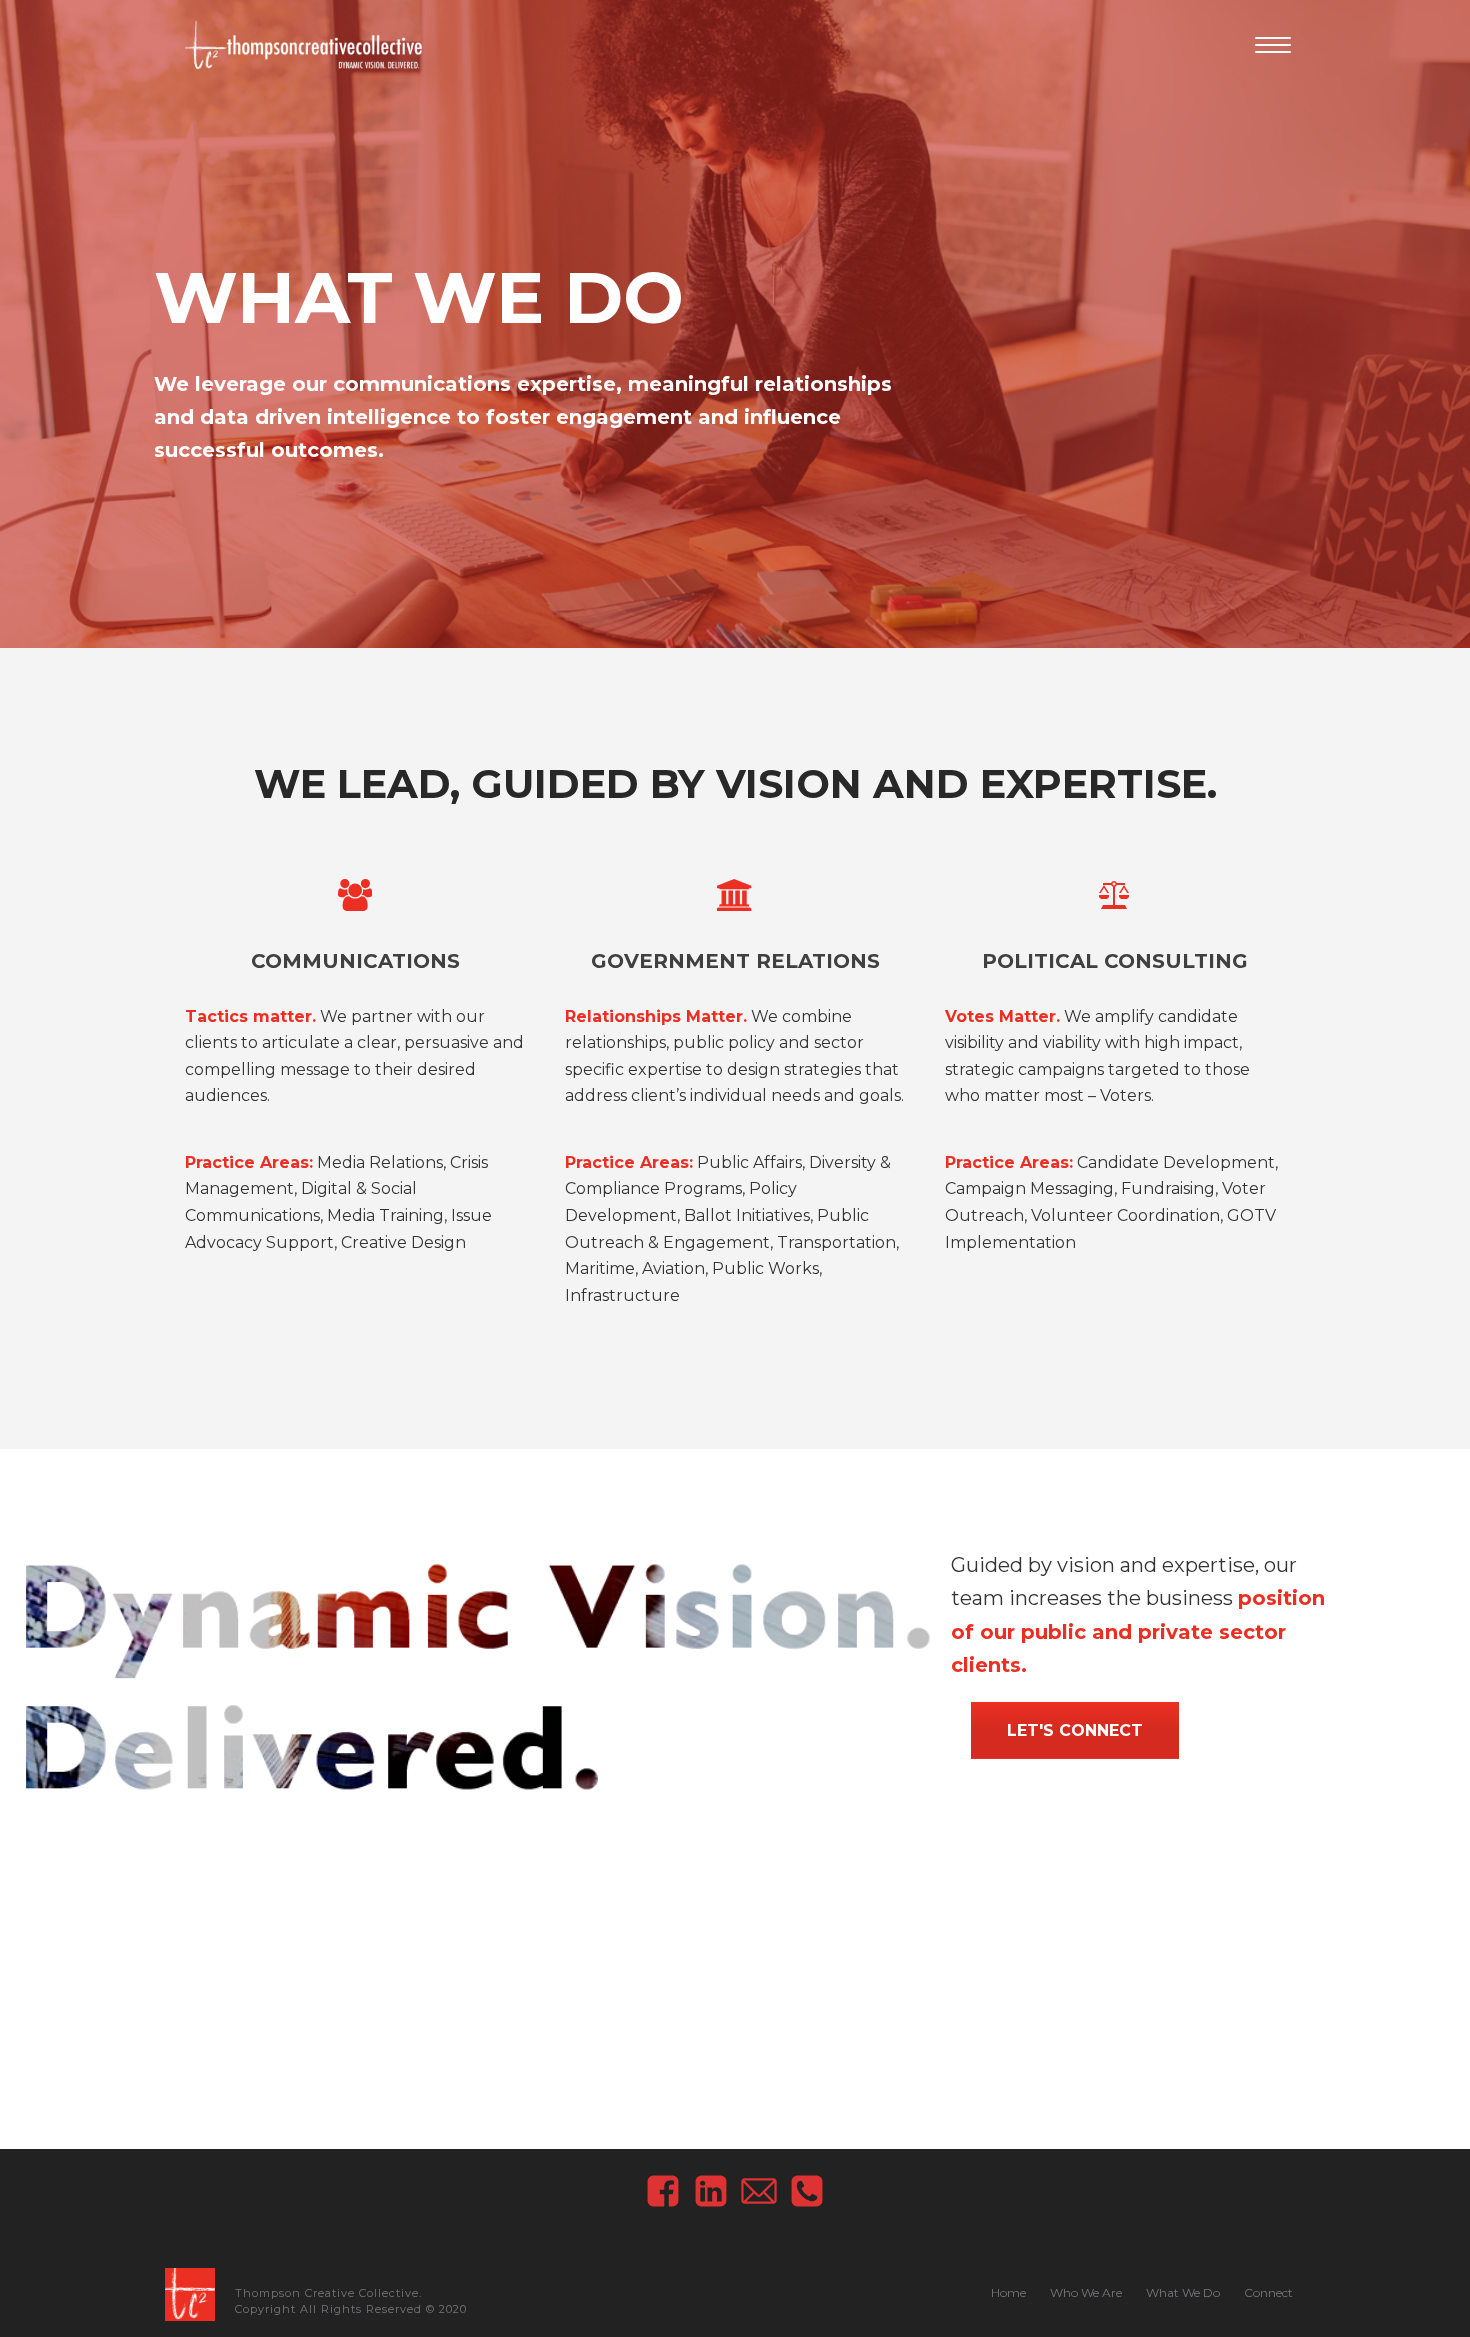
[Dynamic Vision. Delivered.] (190, 2293)
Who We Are (1086, 2292)
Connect (1268, 2292)
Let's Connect (1075, 1730)
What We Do (1183, 2292)
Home (1008, 2292)
